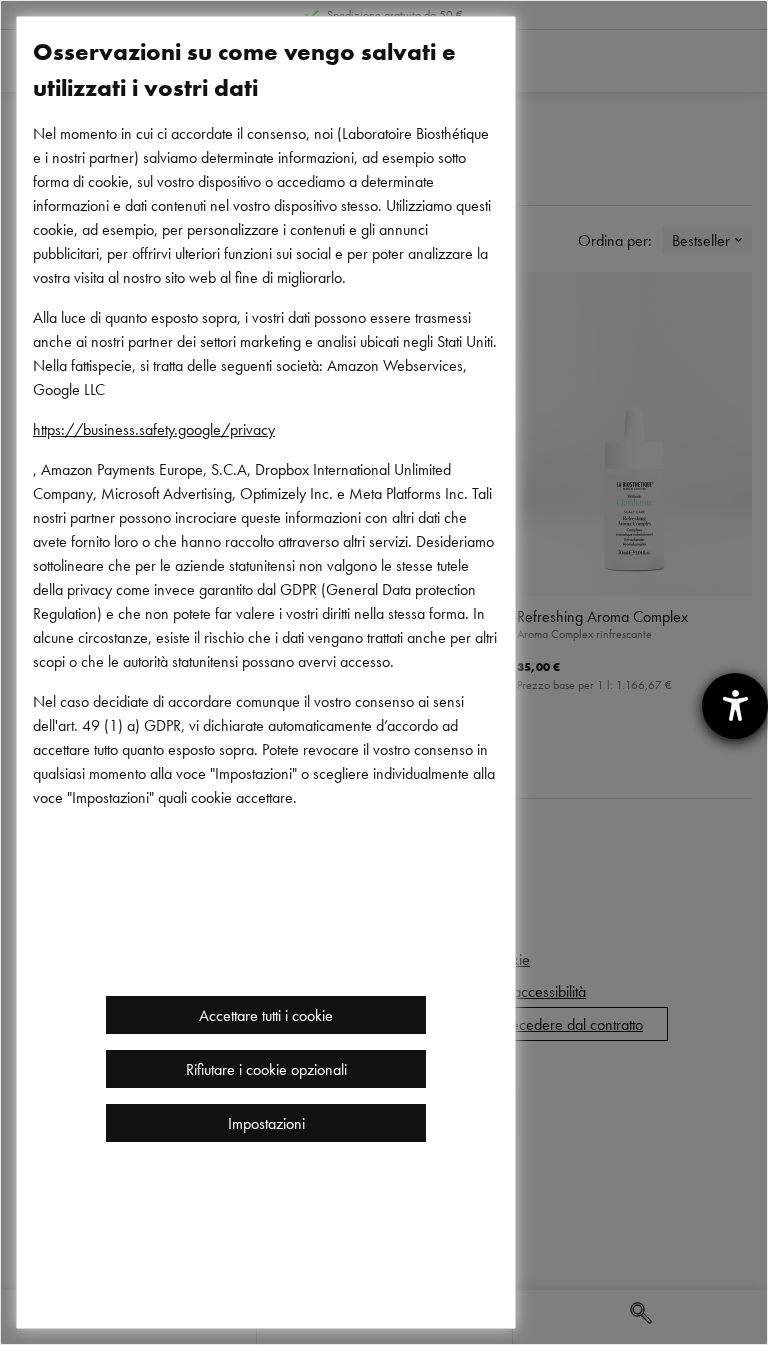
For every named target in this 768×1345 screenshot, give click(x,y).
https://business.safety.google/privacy (154, 429)
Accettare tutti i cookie (266, 1015)
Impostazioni (266, 1123)
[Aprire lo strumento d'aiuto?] (735, 706)
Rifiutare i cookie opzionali (266, 1069)
